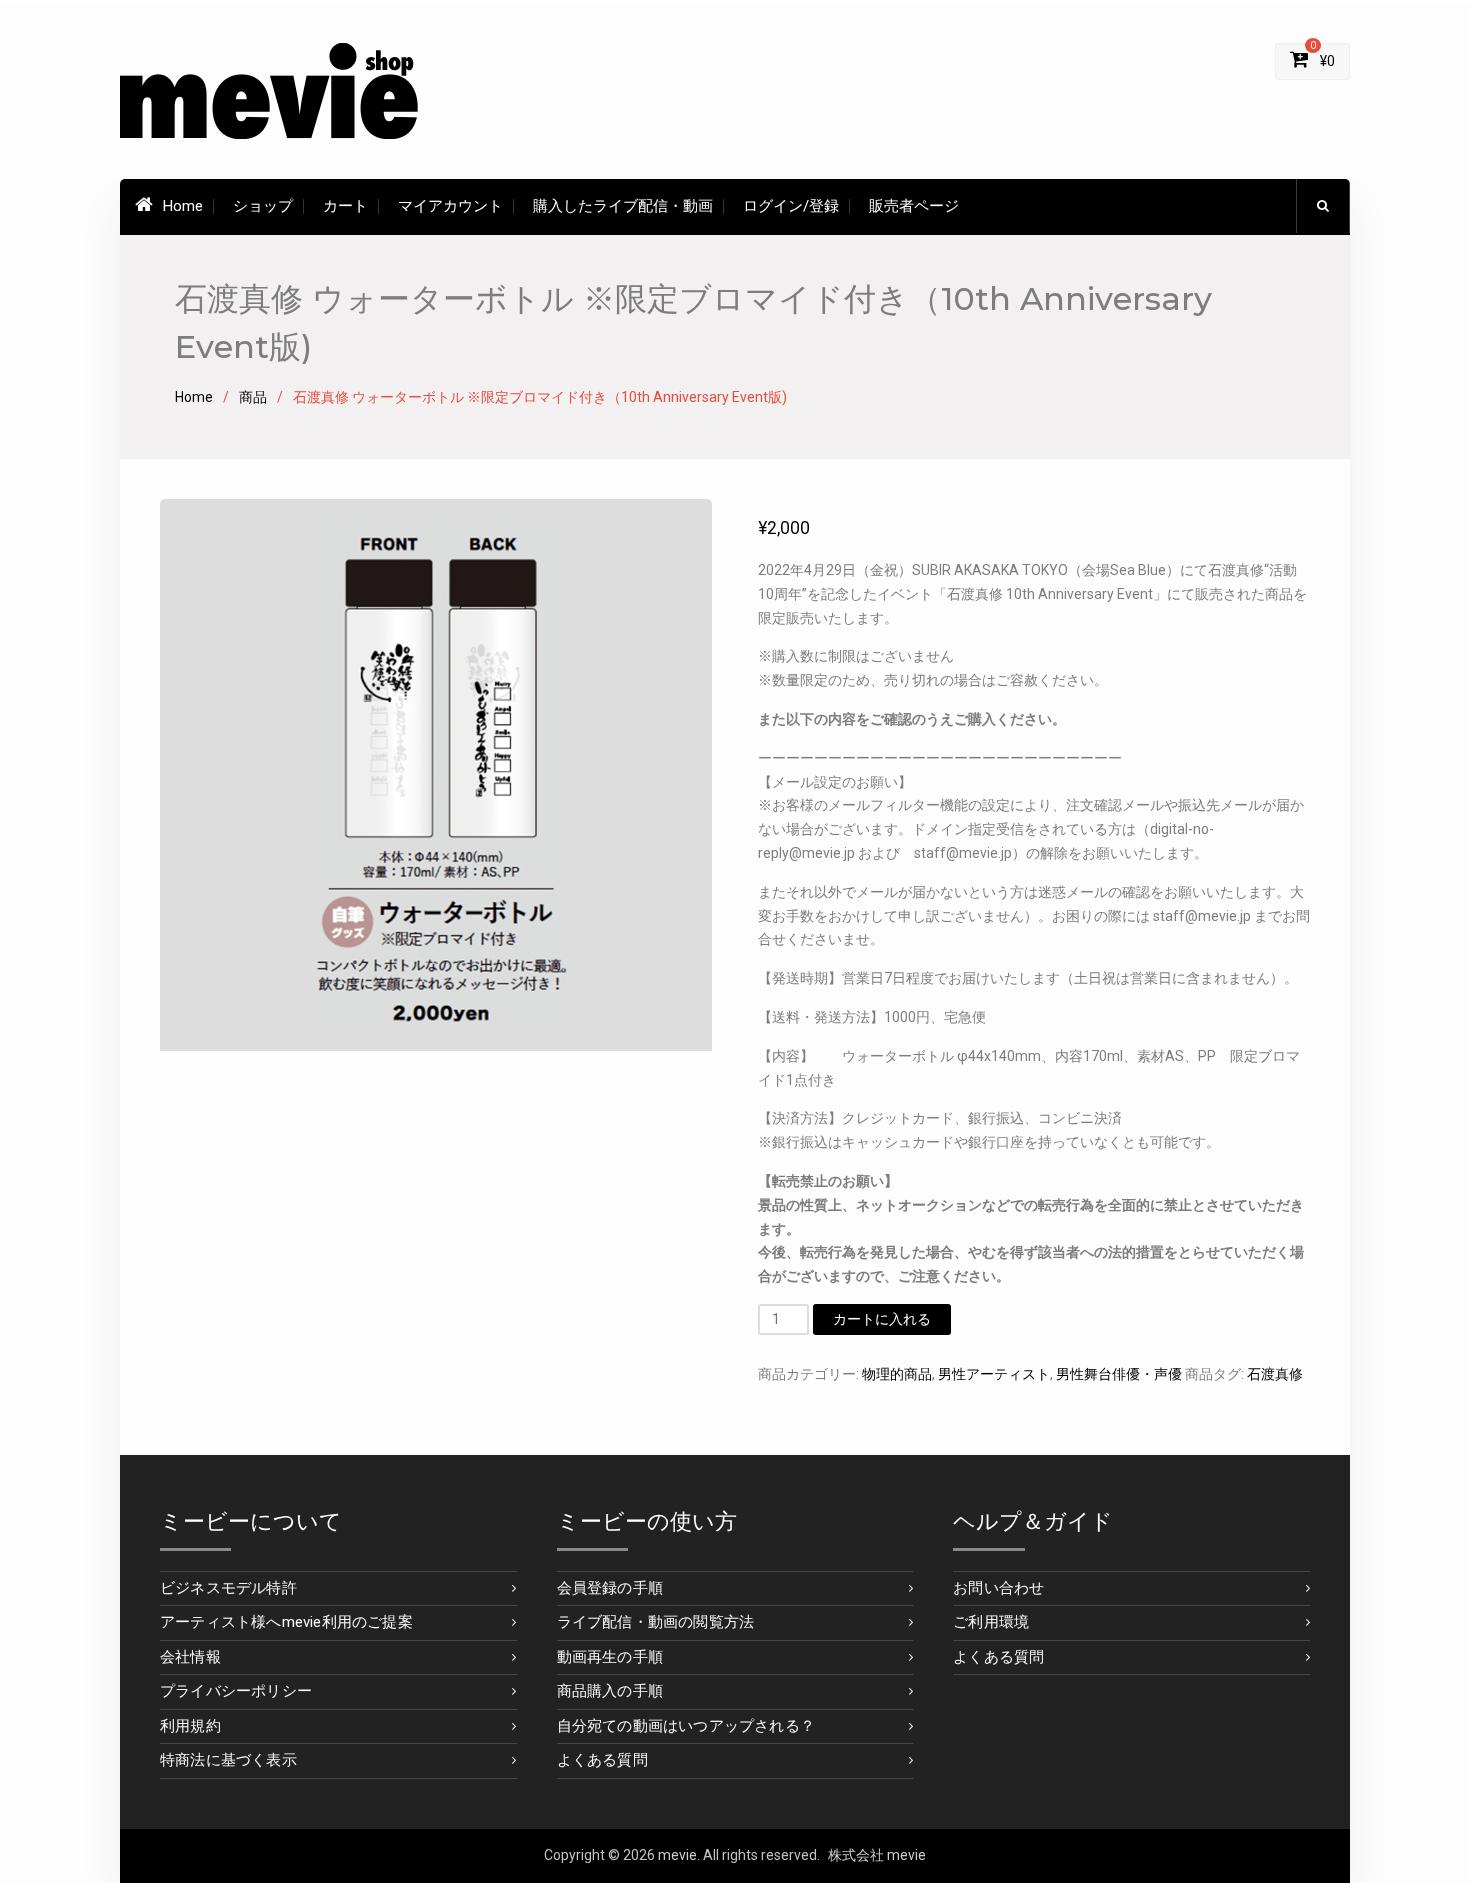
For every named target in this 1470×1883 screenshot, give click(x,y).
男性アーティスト (994, 1374)
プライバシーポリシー (236, 1691)
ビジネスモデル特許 (228, 1588)
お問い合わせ (998, 1588)
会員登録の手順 (610, 1588)
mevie (677, 1855)
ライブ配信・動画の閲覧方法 (656, 1622)
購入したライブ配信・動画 (623, 206)
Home (183, 206)
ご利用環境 (991, 1622)
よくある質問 (602, 1760)
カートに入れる (882, 1319)
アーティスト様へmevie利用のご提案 (286, 1622)
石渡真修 (1275, 1374)
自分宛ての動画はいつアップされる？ (686, 1726)
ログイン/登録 (791, 206)
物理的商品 (897, 1374)
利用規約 (190, 1726)
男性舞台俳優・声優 (1119, 1374)
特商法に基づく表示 (228, 1760)
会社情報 (190, 1657)
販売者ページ (914, 206)
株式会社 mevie (877, 1855)
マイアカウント (450, 206)
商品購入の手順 (610, 1691)
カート (345, 206)
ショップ (263, 206)
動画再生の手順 (610, 1657)
